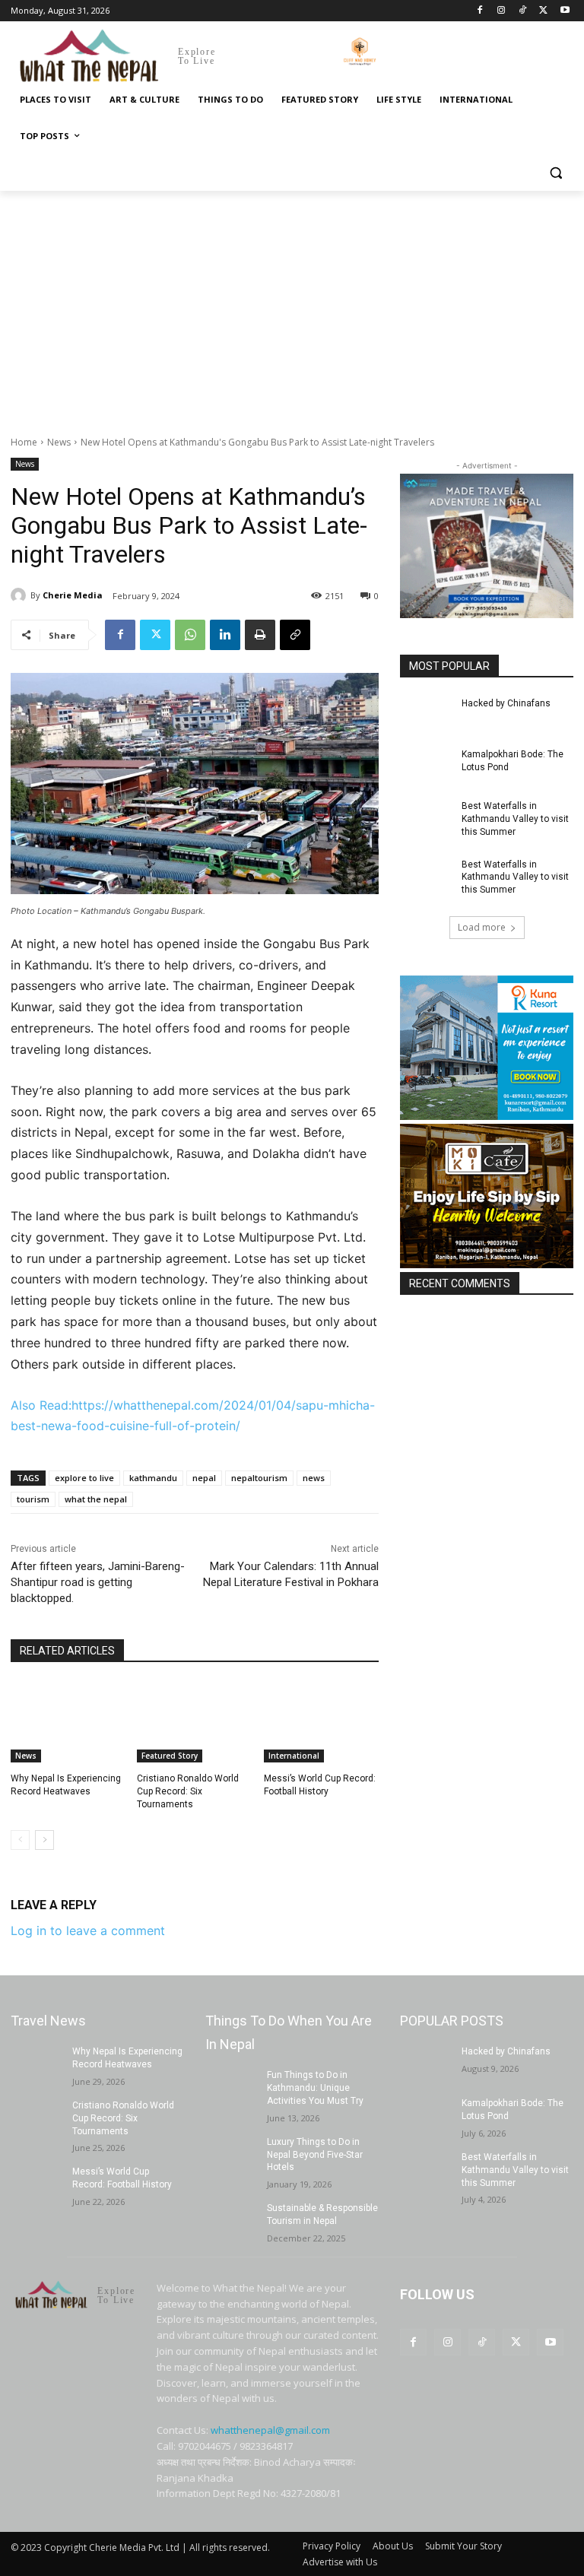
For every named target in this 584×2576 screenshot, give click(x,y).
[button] (555, 173)
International (294, 1756)
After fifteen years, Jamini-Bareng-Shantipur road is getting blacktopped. (98, 1582)
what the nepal (96, 1499)
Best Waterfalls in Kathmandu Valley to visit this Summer (515, 819)
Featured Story (170, 1756)
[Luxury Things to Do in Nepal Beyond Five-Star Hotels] (231, 2154)
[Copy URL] (295, 635)
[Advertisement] (292, 305)
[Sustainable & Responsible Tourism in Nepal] (231, 2220)
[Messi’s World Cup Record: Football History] (321, 1722)
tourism (33, 1499)
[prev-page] (20, 1840)
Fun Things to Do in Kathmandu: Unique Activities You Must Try (315, 2088)
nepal (204, 1478)
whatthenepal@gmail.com (270, 2430)
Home (24, 442)
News (59, 442)
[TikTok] (523, 11)
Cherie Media (73, 595)
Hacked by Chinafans (506, 703)
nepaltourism (259, 1478)
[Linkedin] (225, 635)
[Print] (260, 635)
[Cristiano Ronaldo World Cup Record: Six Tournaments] (194, 1722)
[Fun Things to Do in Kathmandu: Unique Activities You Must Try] (231, 2087)
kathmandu (153, 1478)
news (314, 1478)
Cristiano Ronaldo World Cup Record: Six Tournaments (188, 1791)
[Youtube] (565, 11)
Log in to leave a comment (88, 1930)
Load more (482, 927)
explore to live (84, 1478)
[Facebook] (480, 11)
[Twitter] (543, 11)
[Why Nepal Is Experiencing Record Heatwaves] (68, 1722)
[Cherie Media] (21, 595)
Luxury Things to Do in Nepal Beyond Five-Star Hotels (315, 2155)
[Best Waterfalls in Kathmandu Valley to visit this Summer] (426, 818)
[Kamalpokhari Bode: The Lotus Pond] (426, 766)
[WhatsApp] (190, 635)
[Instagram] (501, 11)
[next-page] (44, 1840)
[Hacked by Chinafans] (426, 715)
